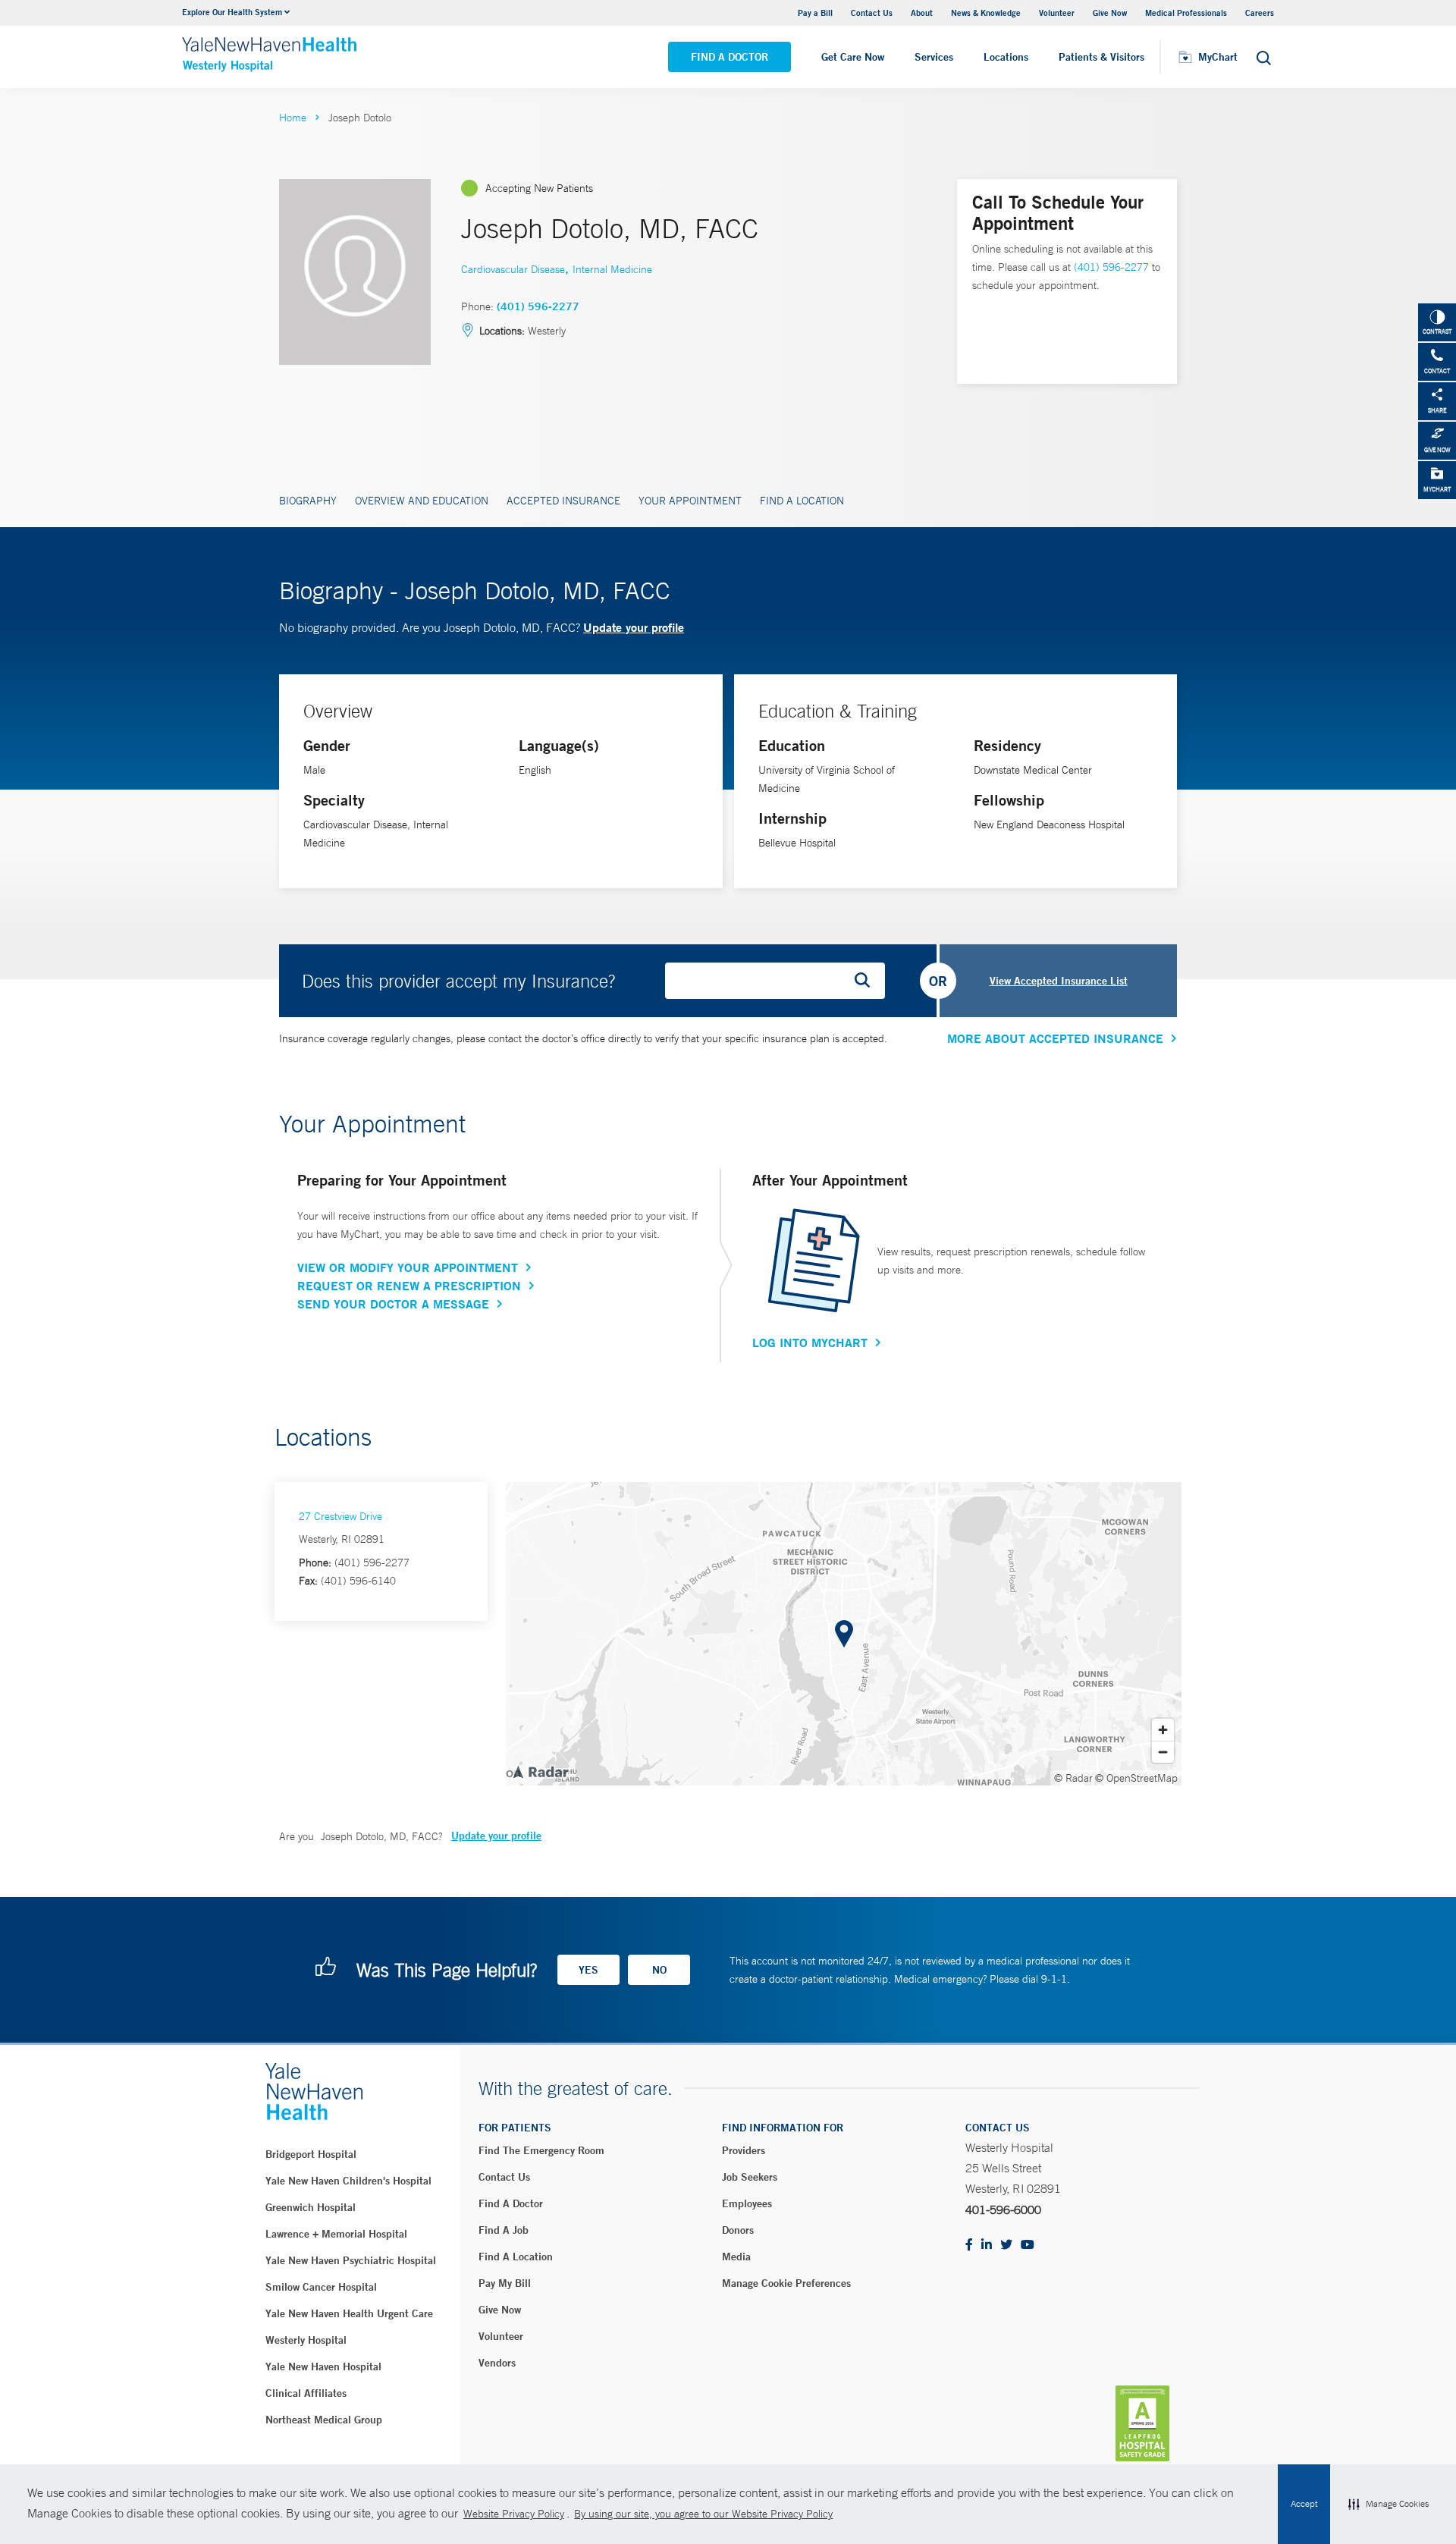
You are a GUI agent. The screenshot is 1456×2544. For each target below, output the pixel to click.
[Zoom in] (1163, 1730)
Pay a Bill (815, 13)
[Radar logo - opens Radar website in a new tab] (540, 1771)
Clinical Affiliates (306, 2393)
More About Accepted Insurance (1055, 1038)
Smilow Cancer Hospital (321, 2287)
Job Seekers (750, 2177)
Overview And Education (422, 501)
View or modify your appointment (408, 1267)
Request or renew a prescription (409, 1286)
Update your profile (634, 627)
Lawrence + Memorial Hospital (336, 2234)
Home (293, 118)
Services (934, 57)
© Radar (1073, 1778)
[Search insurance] (868, 981)
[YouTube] (1028, 2246)
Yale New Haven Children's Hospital (348, 2181)
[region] (844, 1634)
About (922, 13)
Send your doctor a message (393, 1304)
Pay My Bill (505, 2283)
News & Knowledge (986, 13)
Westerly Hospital (306, 2340)
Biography (308, 501)
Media (736, 2257)
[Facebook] (969, 2246)
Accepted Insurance (563, 501)
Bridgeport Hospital (311, 2154)
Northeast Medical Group (324, 2420)
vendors (497, 2363)
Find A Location (802, 501)
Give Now (1110, 13)
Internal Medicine (612, 269)
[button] (1389, 2505)
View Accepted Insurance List (1059, 981)
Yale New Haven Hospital (323, 2367)
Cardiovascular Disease (513, 269)
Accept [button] (1304, 2504)
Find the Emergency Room (541, 2150)
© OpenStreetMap (1136, 1778)
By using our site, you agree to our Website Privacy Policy (703, 2514)
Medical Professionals (1186, 13)
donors (738, 2230)
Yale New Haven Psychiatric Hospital (351, 2260)
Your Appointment (690, 501)
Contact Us (872, 13)
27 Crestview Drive (340, 1516)
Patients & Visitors (1101, 57)
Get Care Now (853, 57)
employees (747, 2203)
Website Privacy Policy (514, 2514)
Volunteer (1057, 13)
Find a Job (504, 2230)
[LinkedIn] (987, 2246)
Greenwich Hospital (311, 2207)
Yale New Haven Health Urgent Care (349, 2313)
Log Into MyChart (810, 1343)
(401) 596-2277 (538, 306)
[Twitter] (1006, 2246)
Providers (744, 2150)
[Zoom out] (1163, 1752)
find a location (516, 2257)
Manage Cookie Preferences (786, 2283)
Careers (1260, 13)
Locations (1006, 57)
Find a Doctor (730, 57)
